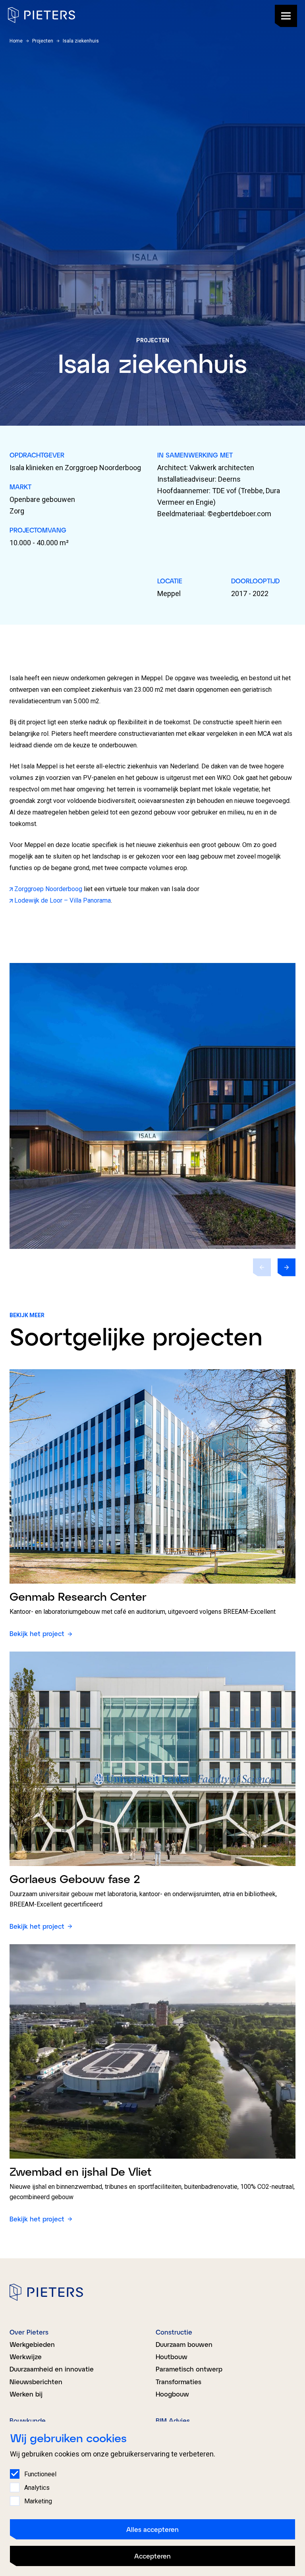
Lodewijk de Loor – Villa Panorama (63, 900)
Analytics (37, 2488)
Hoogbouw (172, 2394)
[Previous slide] (262, 1267)
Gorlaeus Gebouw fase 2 (75, 1879)
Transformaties (179, 2382)
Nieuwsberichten (36, 2382)
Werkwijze (26, 2357)
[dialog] (152, 2499)
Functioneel (40, 2474)
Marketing (38, 2501)
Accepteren (152, 2556)
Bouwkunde (28, 2421)
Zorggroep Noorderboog (49, 889)
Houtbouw (172, 2357)
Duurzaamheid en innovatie (52, 2369)
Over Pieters (29, 2332)
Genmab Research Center (78, 1596)
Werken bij (26, 2394)
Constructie (174, 2332)
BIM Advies (173, 2421)
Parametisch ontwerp (189, 2369)
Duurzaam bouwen (184, 2344)
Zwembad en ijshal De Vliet (81, 2171)
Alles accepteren (152, 2529)
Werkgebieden (32, 2344)
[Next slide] (287, 1267)
